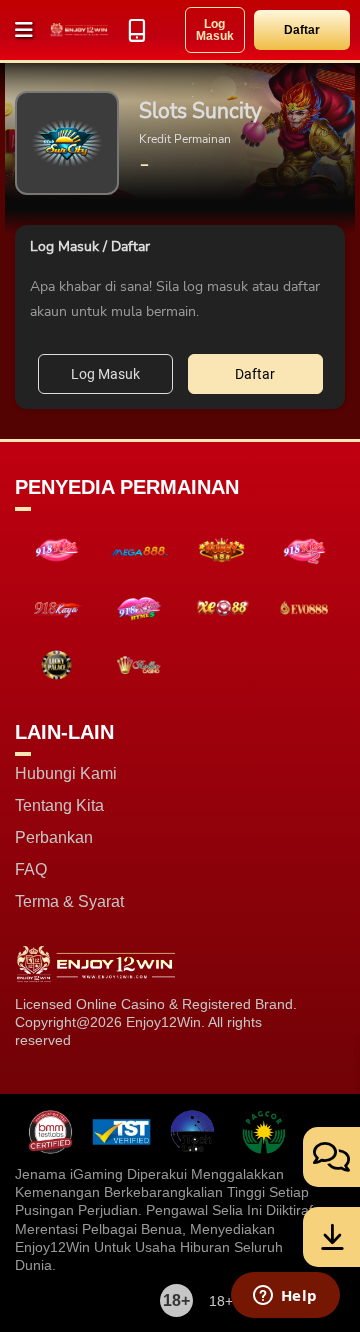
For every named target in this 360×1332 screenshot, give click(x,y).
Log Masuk (215, 30)
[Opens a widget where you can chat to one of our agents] (285, 1297)
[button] (25, 30)
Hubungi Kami (66, 774)
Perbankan (54, 838)
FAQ (31, 870)
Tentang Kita (59, 806)
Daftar (302, 30)
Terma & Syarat (69, 902)
